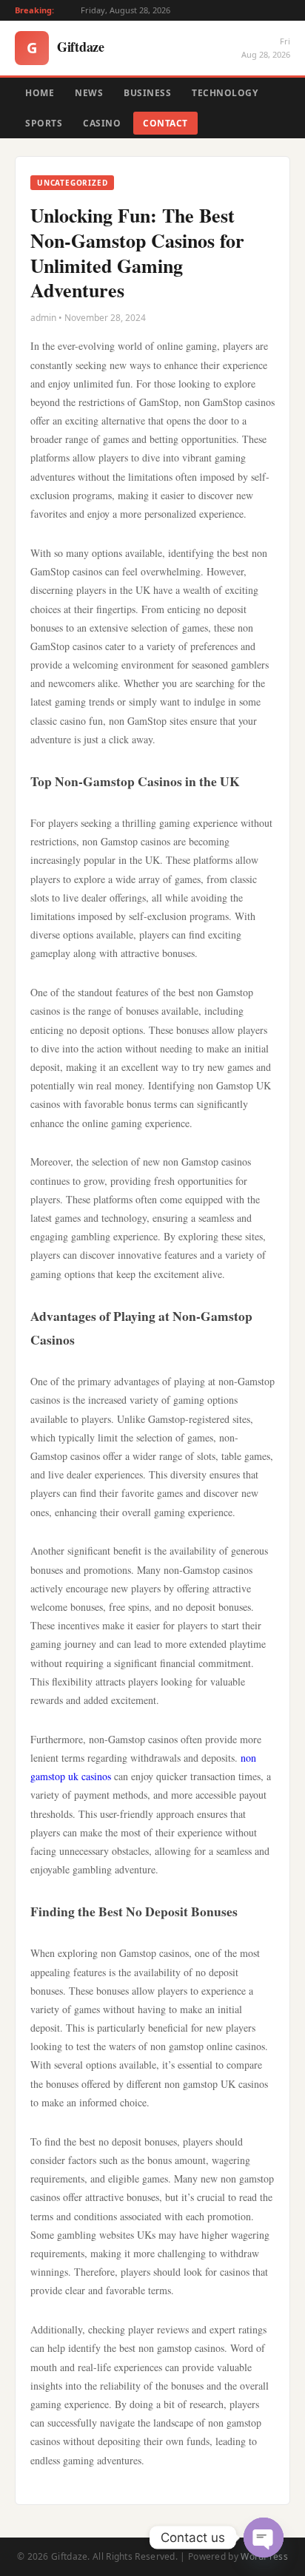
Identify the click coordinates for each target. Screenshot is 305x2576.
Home (40, 93)
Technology (225, 93)
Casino (102, 123)
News (89, 93)
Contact (165, 123)
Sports (44, 123)
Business (147, 93)
